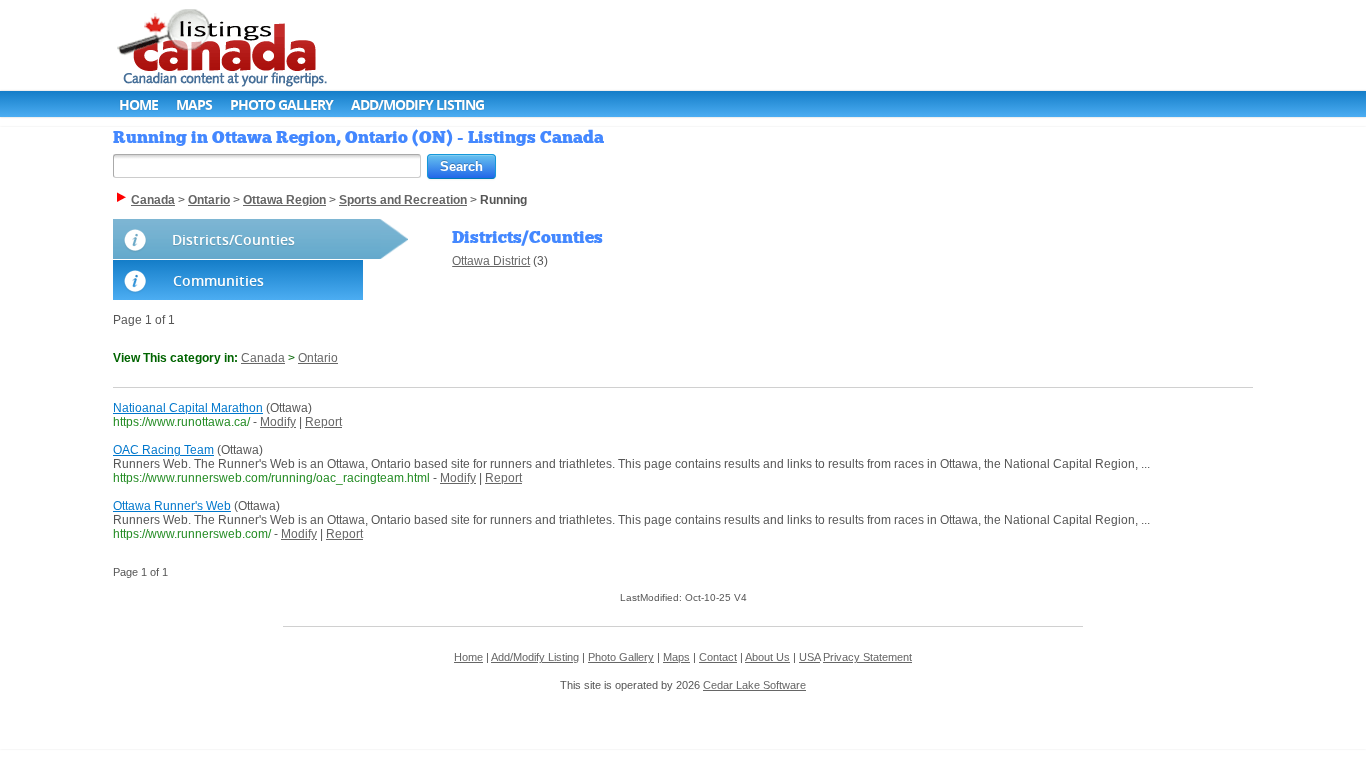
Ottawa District (491, 261)
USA (809, 657)
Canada (263, 358)
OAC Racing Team (163, 450)
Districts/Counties (233, 239)
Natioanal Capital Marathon (188, 408)
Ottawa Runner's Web (172, 506)
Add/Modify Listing (417, 104)
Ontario (318, 358)
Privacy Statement (867, 657)
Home (138, 104)
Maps (194, 104)
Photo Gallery (281, 104)
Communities (218, 280)
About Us (767, 657)
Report (323, 422)
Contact (718, 657)
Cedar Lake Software (754, 685)
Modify (278, 422)
